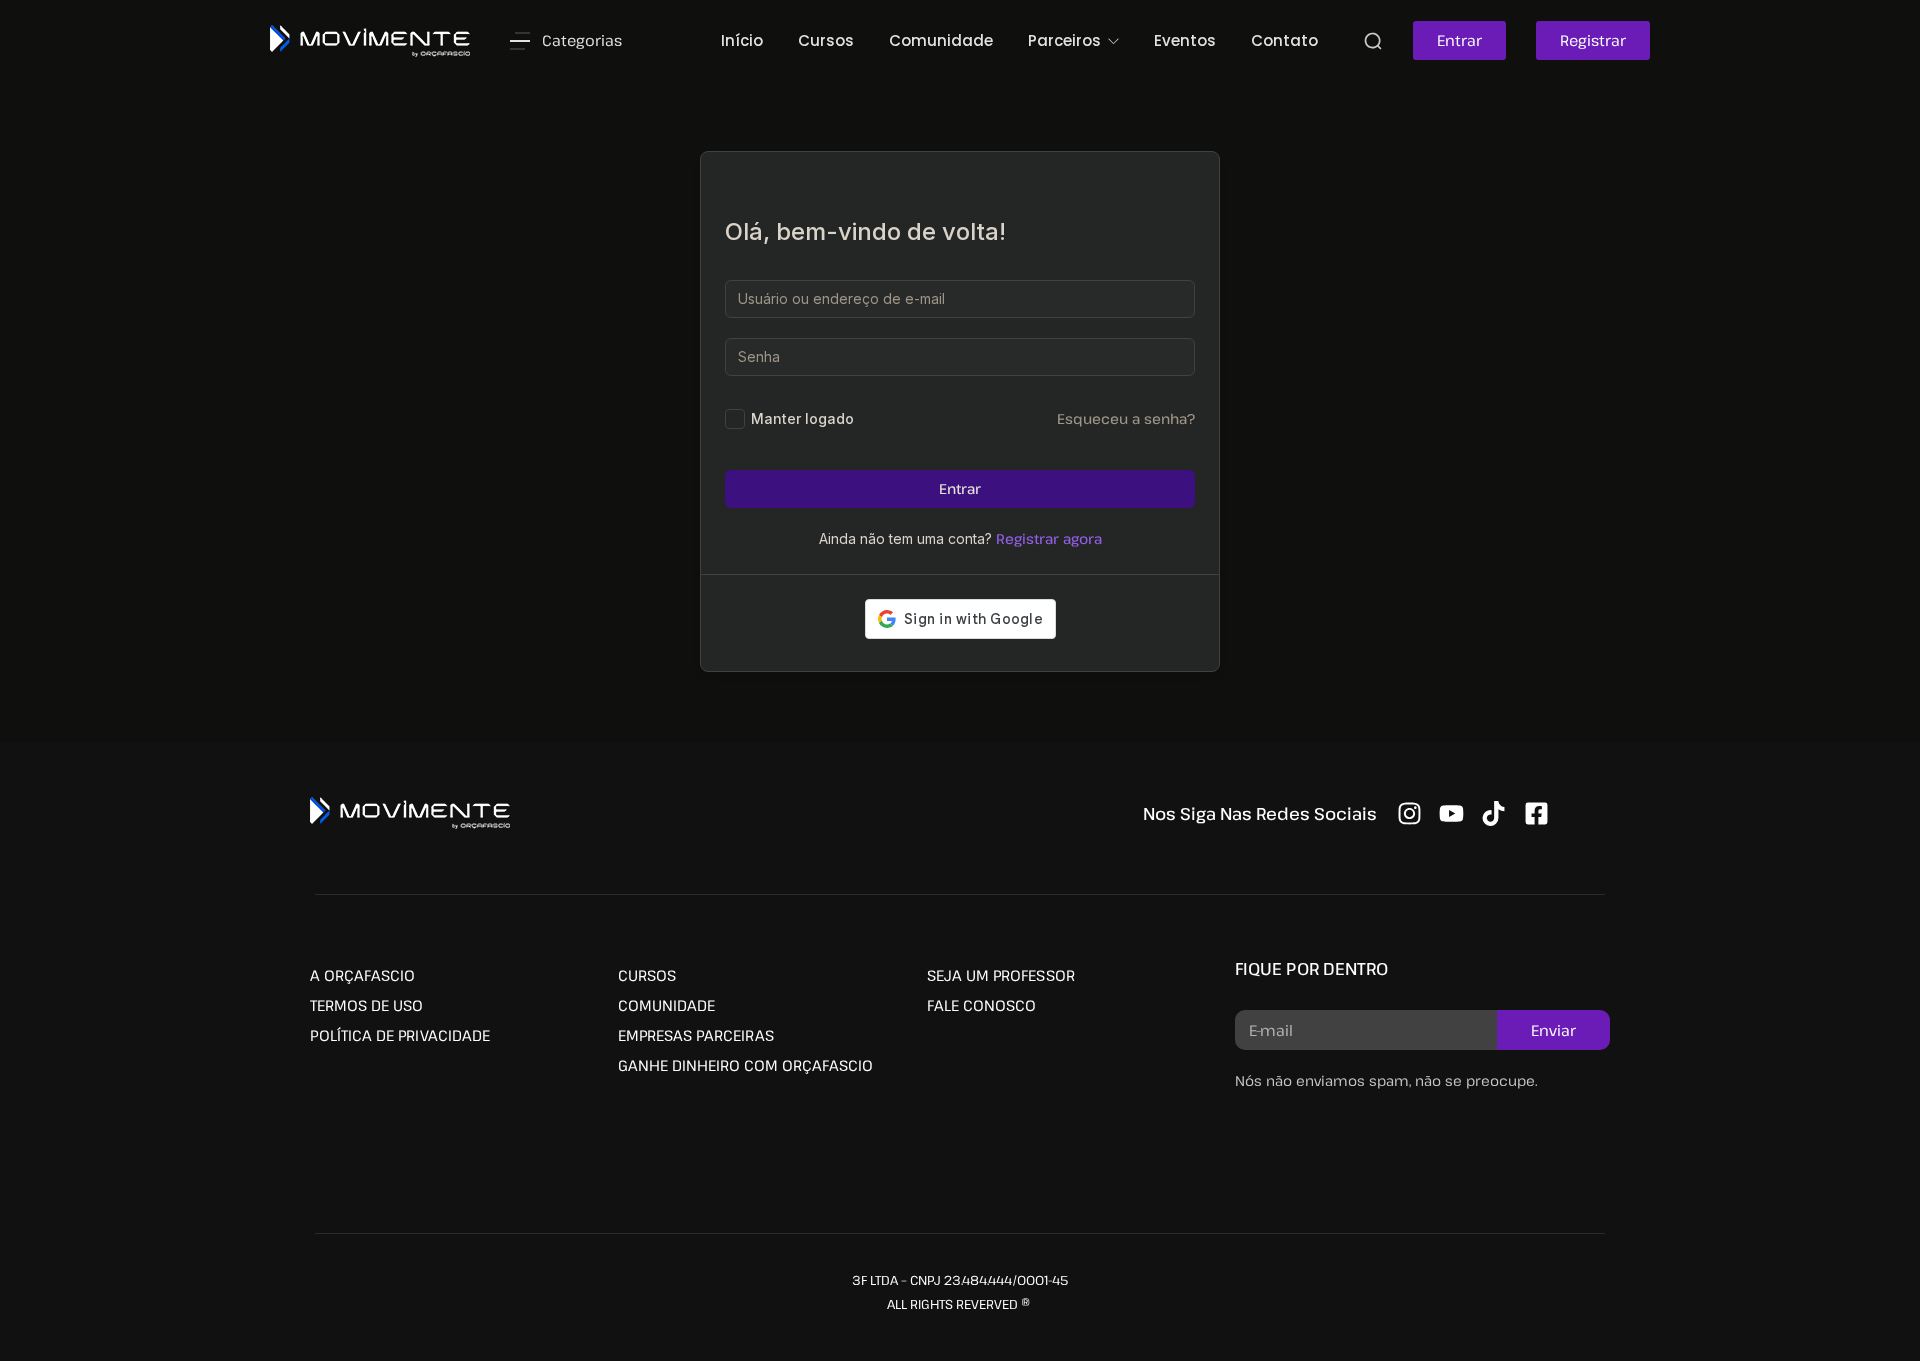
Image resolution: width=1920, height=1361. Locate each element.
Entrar (960, 488)
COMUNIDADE (666, 1005)
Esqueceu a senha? (1126, 418)
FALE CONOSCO (981, 1005)
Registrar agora (1049, 538)
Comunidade (941, 40)
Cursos (826, 40)
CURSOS (647, 975)
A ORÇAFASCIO (362, 975)
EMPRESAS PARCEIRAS (696, 1035)
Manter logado (802, 418)
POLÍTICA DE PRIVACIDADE (400, 1035)
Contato (1284, 40)
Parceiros (1066, 40)
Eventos (1185, 40)
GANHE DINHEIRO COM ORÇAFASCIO (745, 1065)
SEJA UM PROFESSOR (1001, 975)
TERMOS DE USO (366, 1005)
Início (742, 40)
